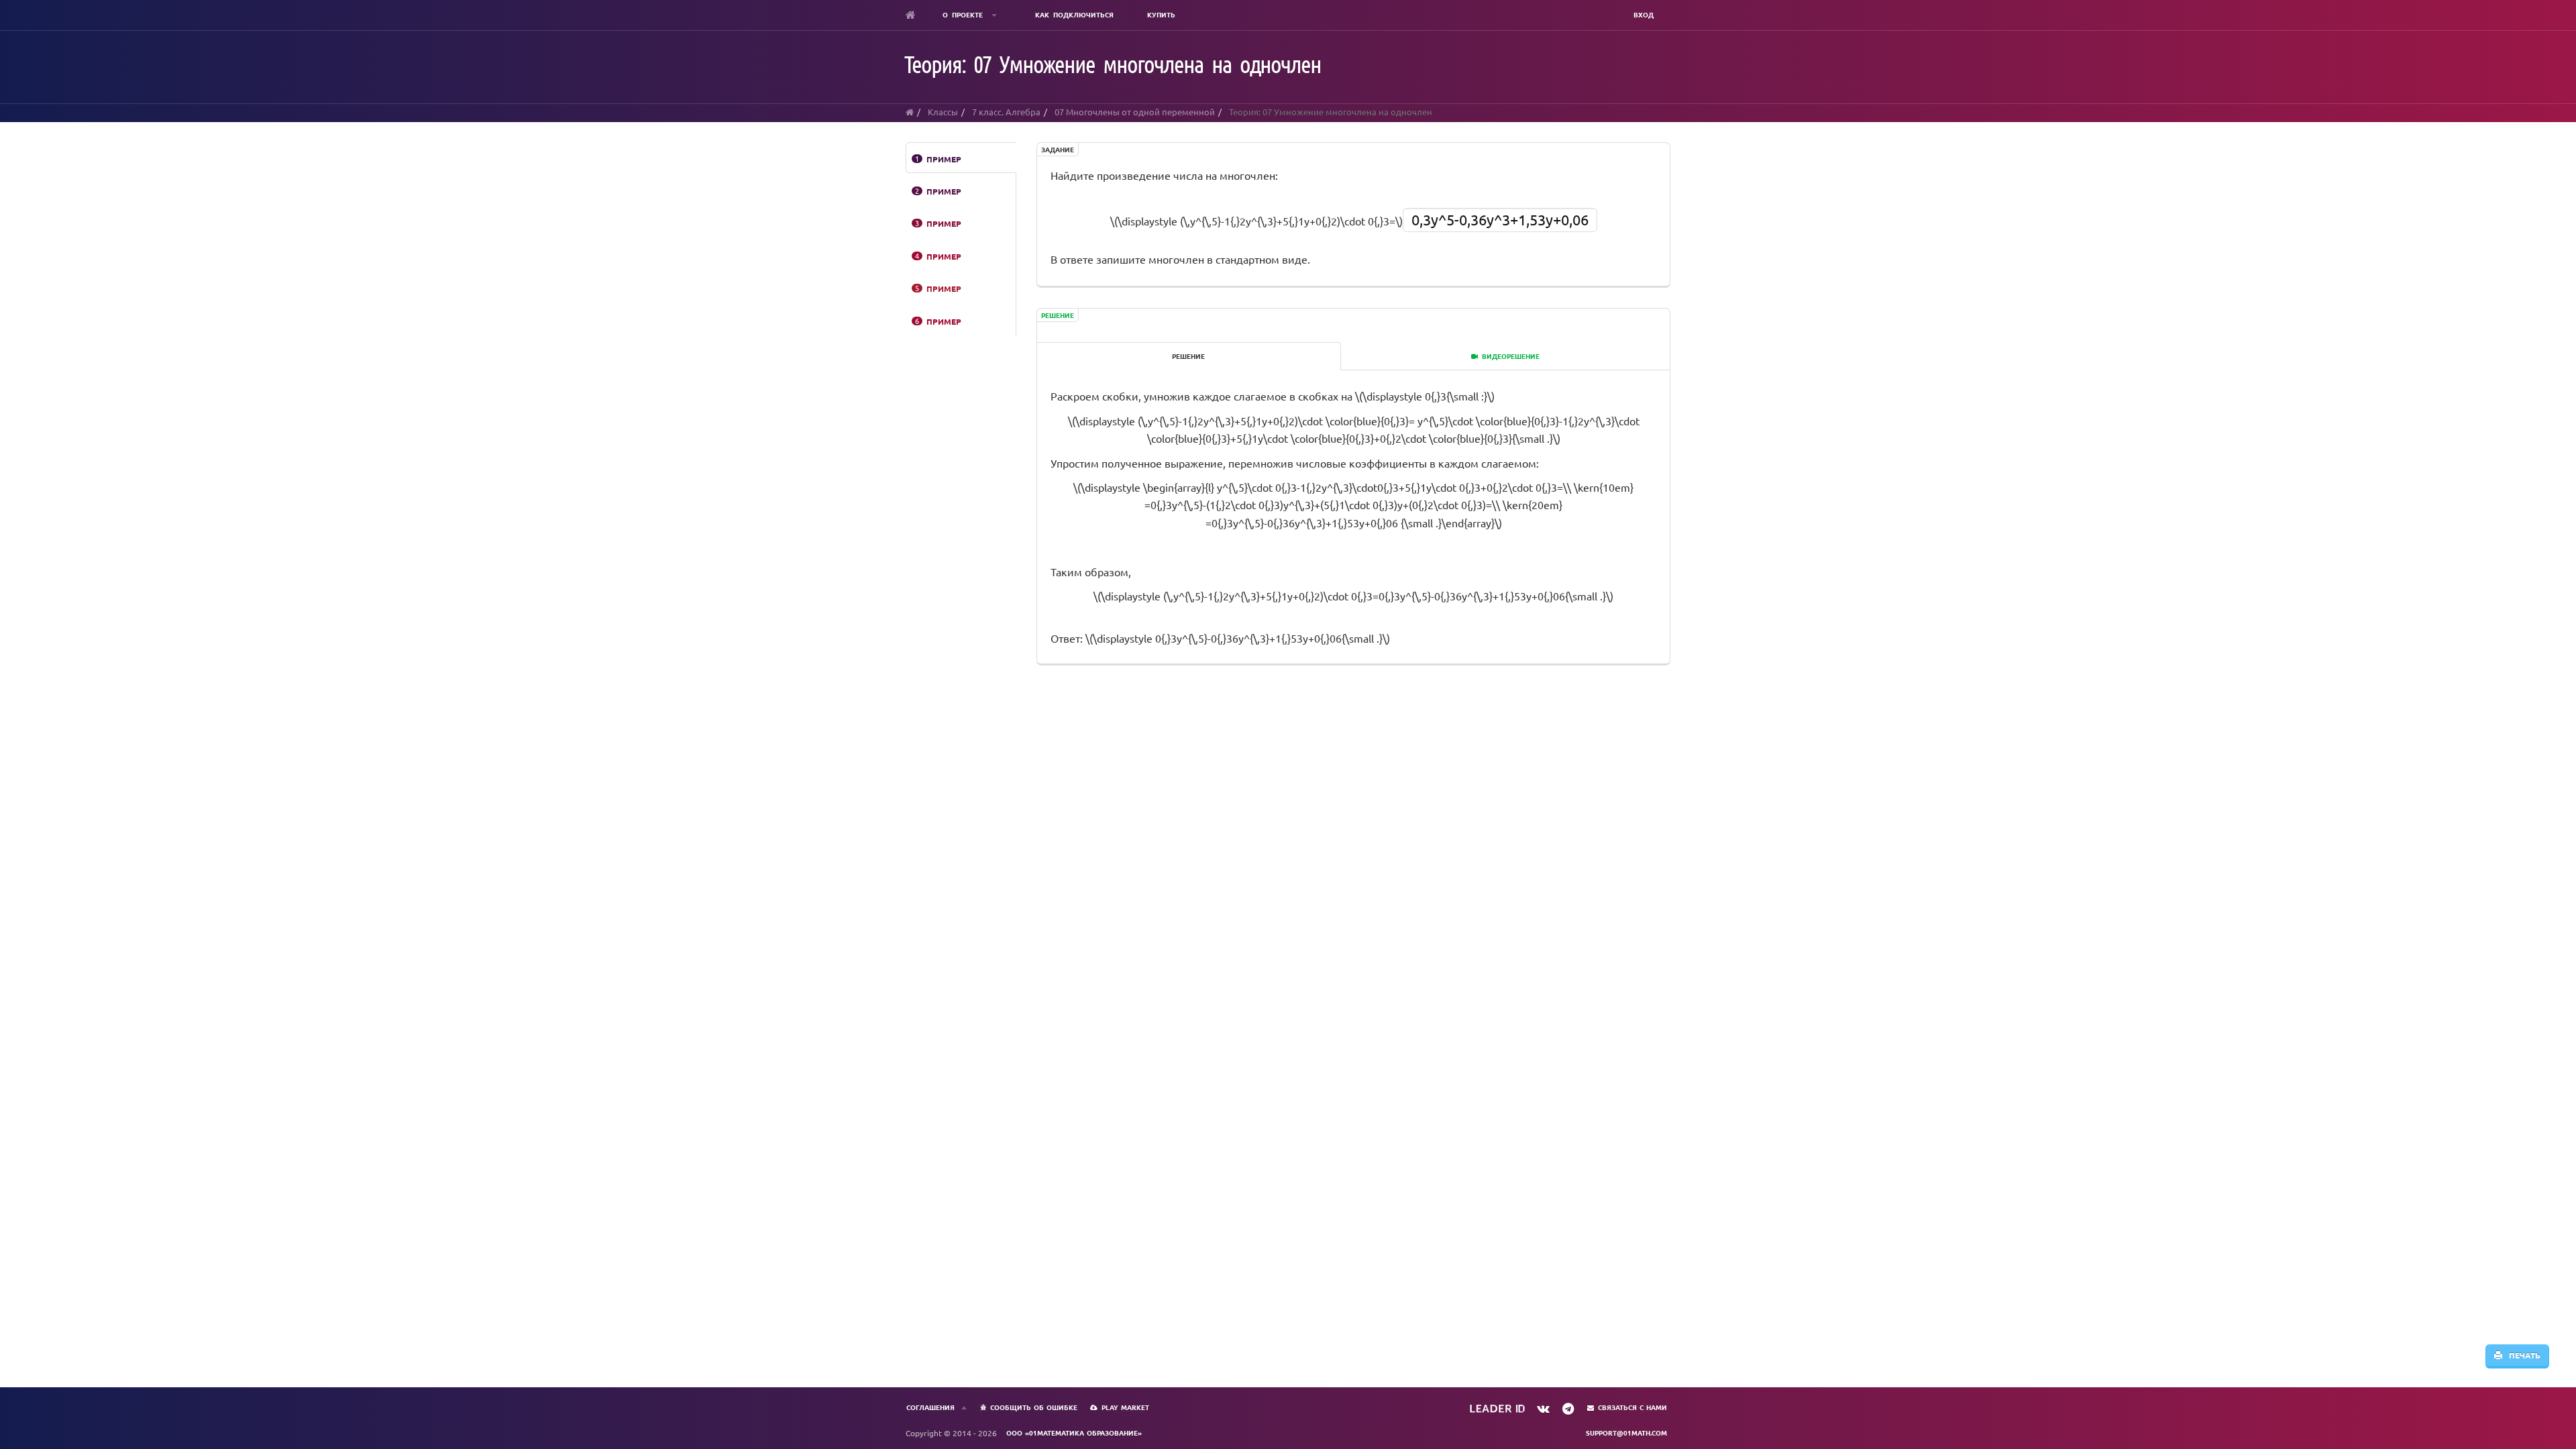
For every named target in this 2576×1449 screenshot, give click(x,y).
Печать (2521, 1355)
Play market (1125, 1407)
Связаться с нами (1632, 1407)
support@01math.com (1626, 1433)
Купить (1161, 14)
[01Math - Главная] (911, 15)
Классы (943, 112)
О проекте (965, 14)
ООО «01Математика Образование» (1074, 1433)
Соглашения (930, 1407)
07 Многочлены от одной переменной (1135, 112)
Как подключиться (1074, 14)
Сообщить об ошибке (1034, 1407)
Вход (1644, 14)
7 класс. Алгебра (1006, 112)
